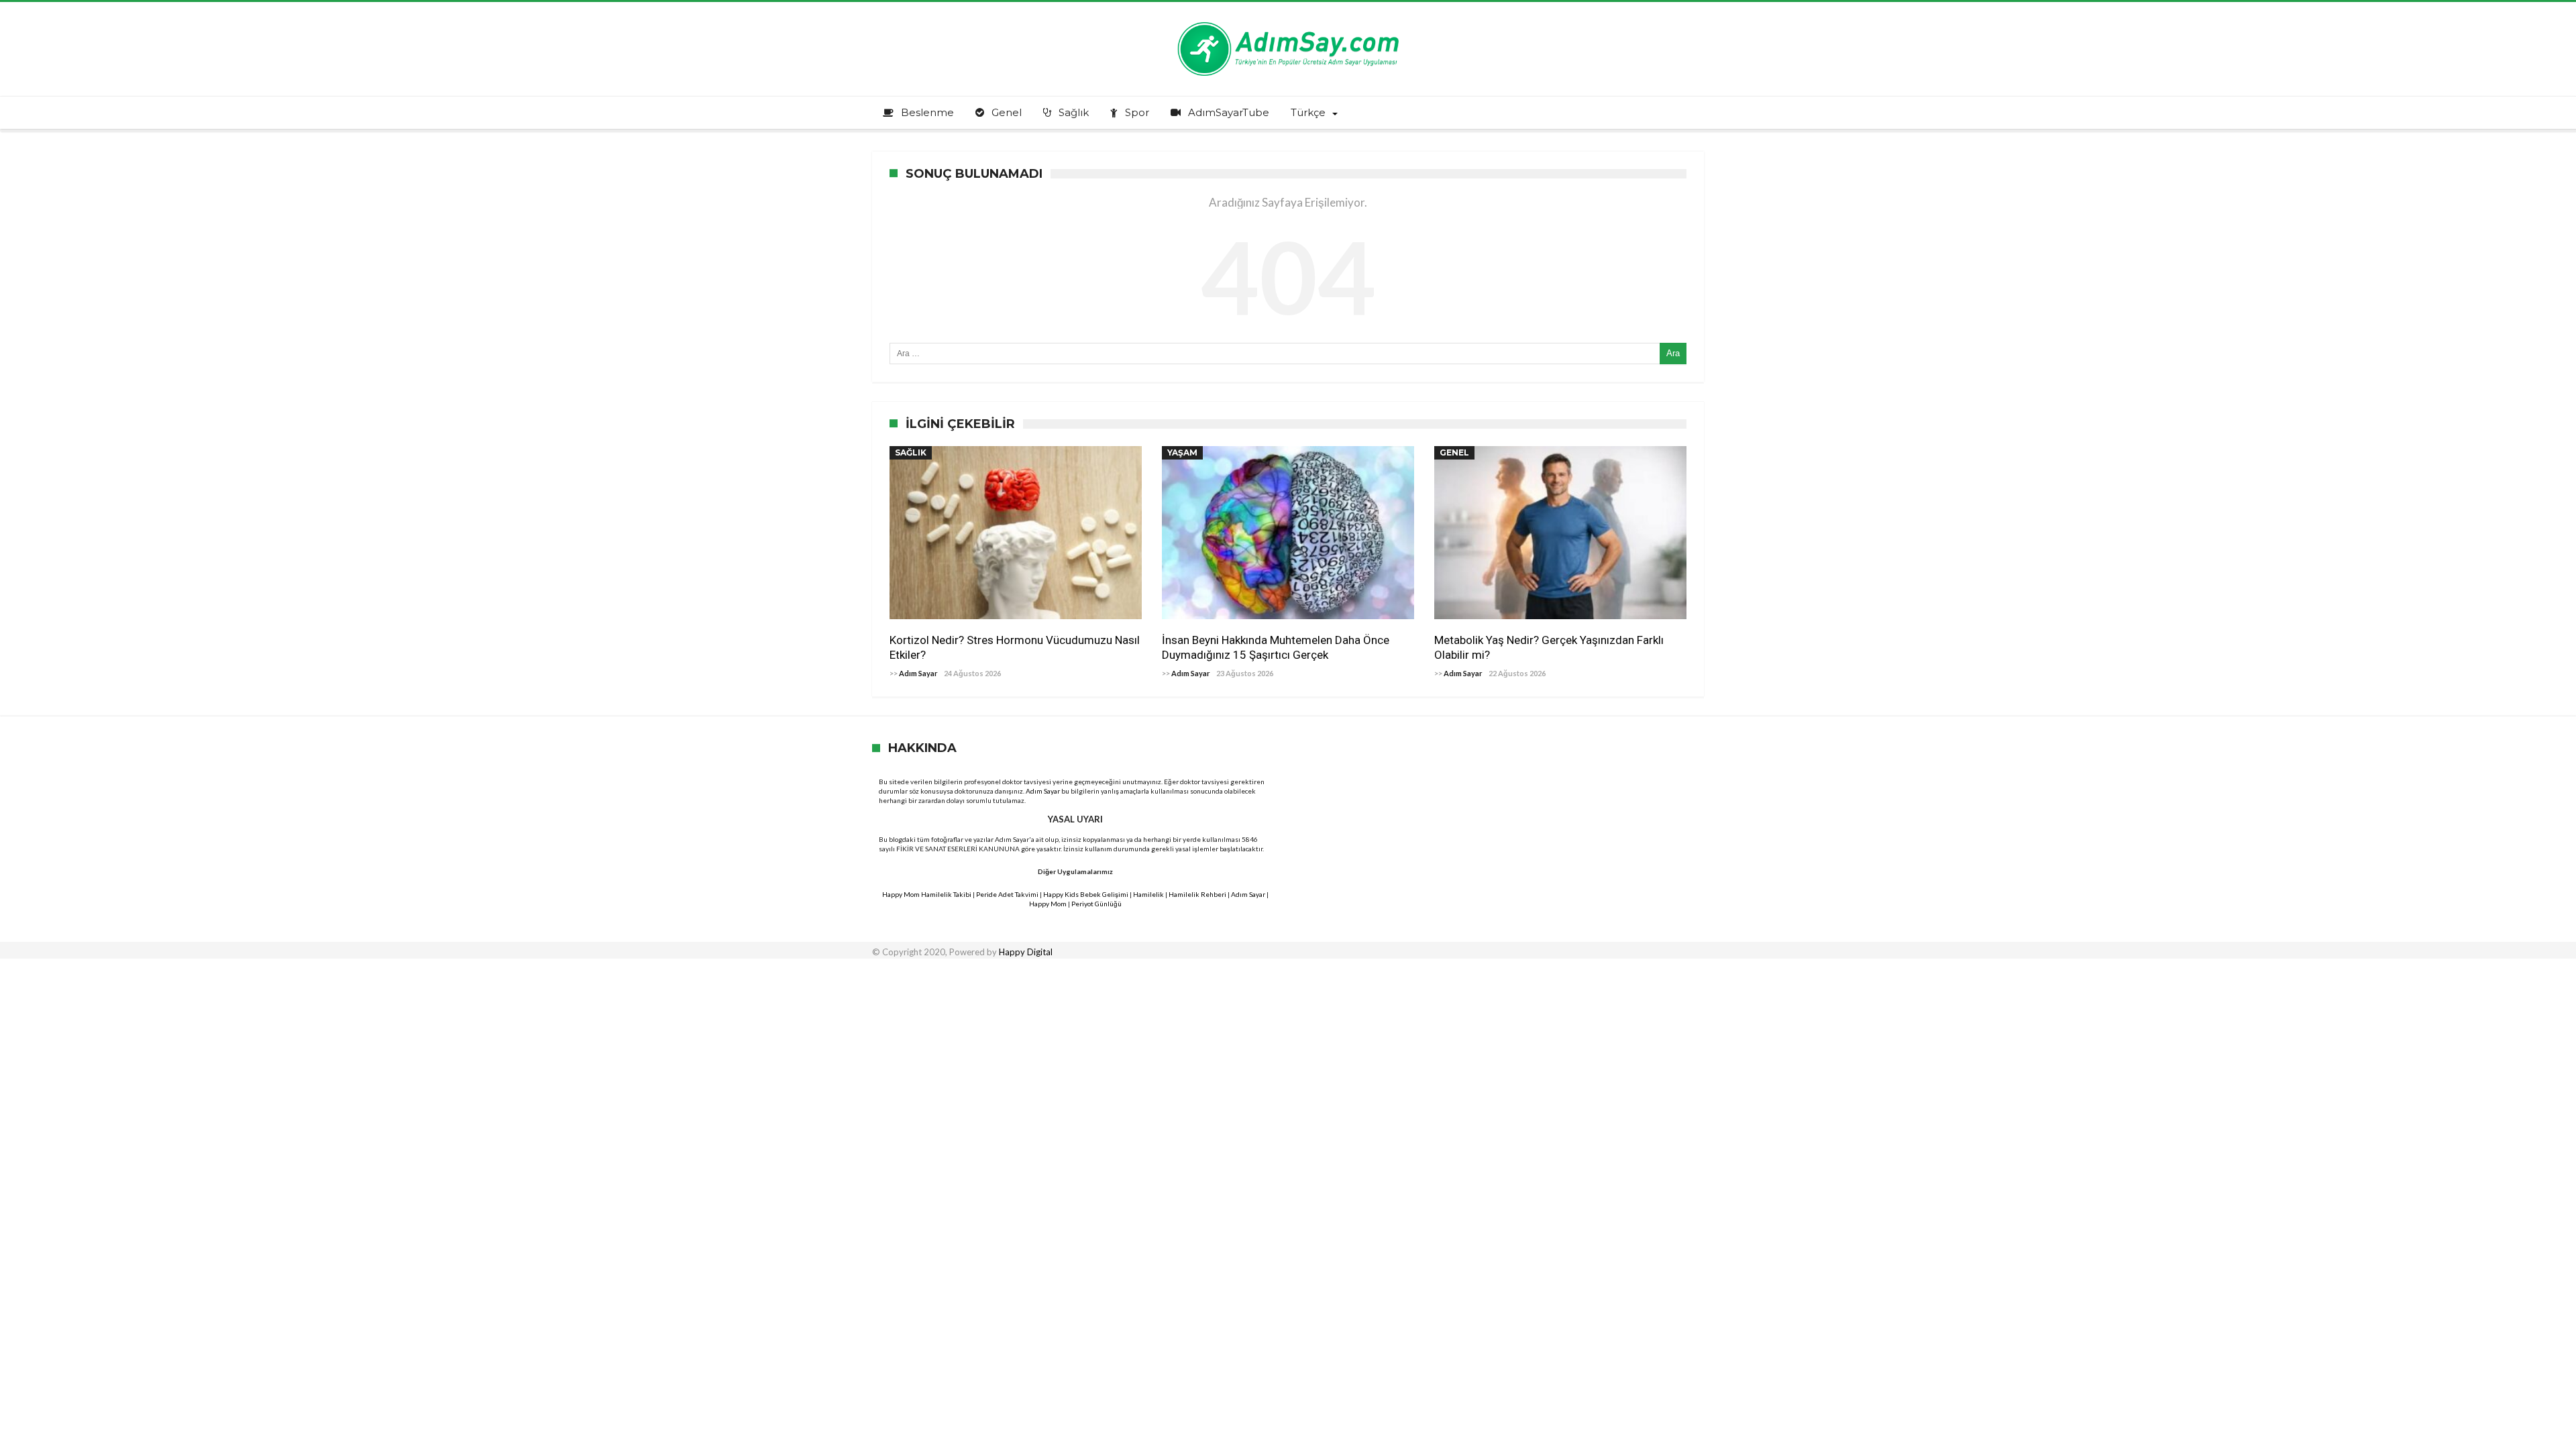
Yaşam (1182, 452)
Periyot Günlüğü (1096, 904)
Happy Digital (1026, 952)
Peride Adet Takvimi (1007, 894)
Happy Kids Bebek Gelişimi (1086, 894)
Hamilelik (1148, 894)
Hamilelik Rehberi (1197, 894)
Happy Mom (1048, 904)
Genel (1454, 452)
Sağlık (911, 452)
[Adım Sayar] (1288, 22)
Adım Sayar (918, 673)
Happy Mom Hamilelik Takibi (927, 894)
